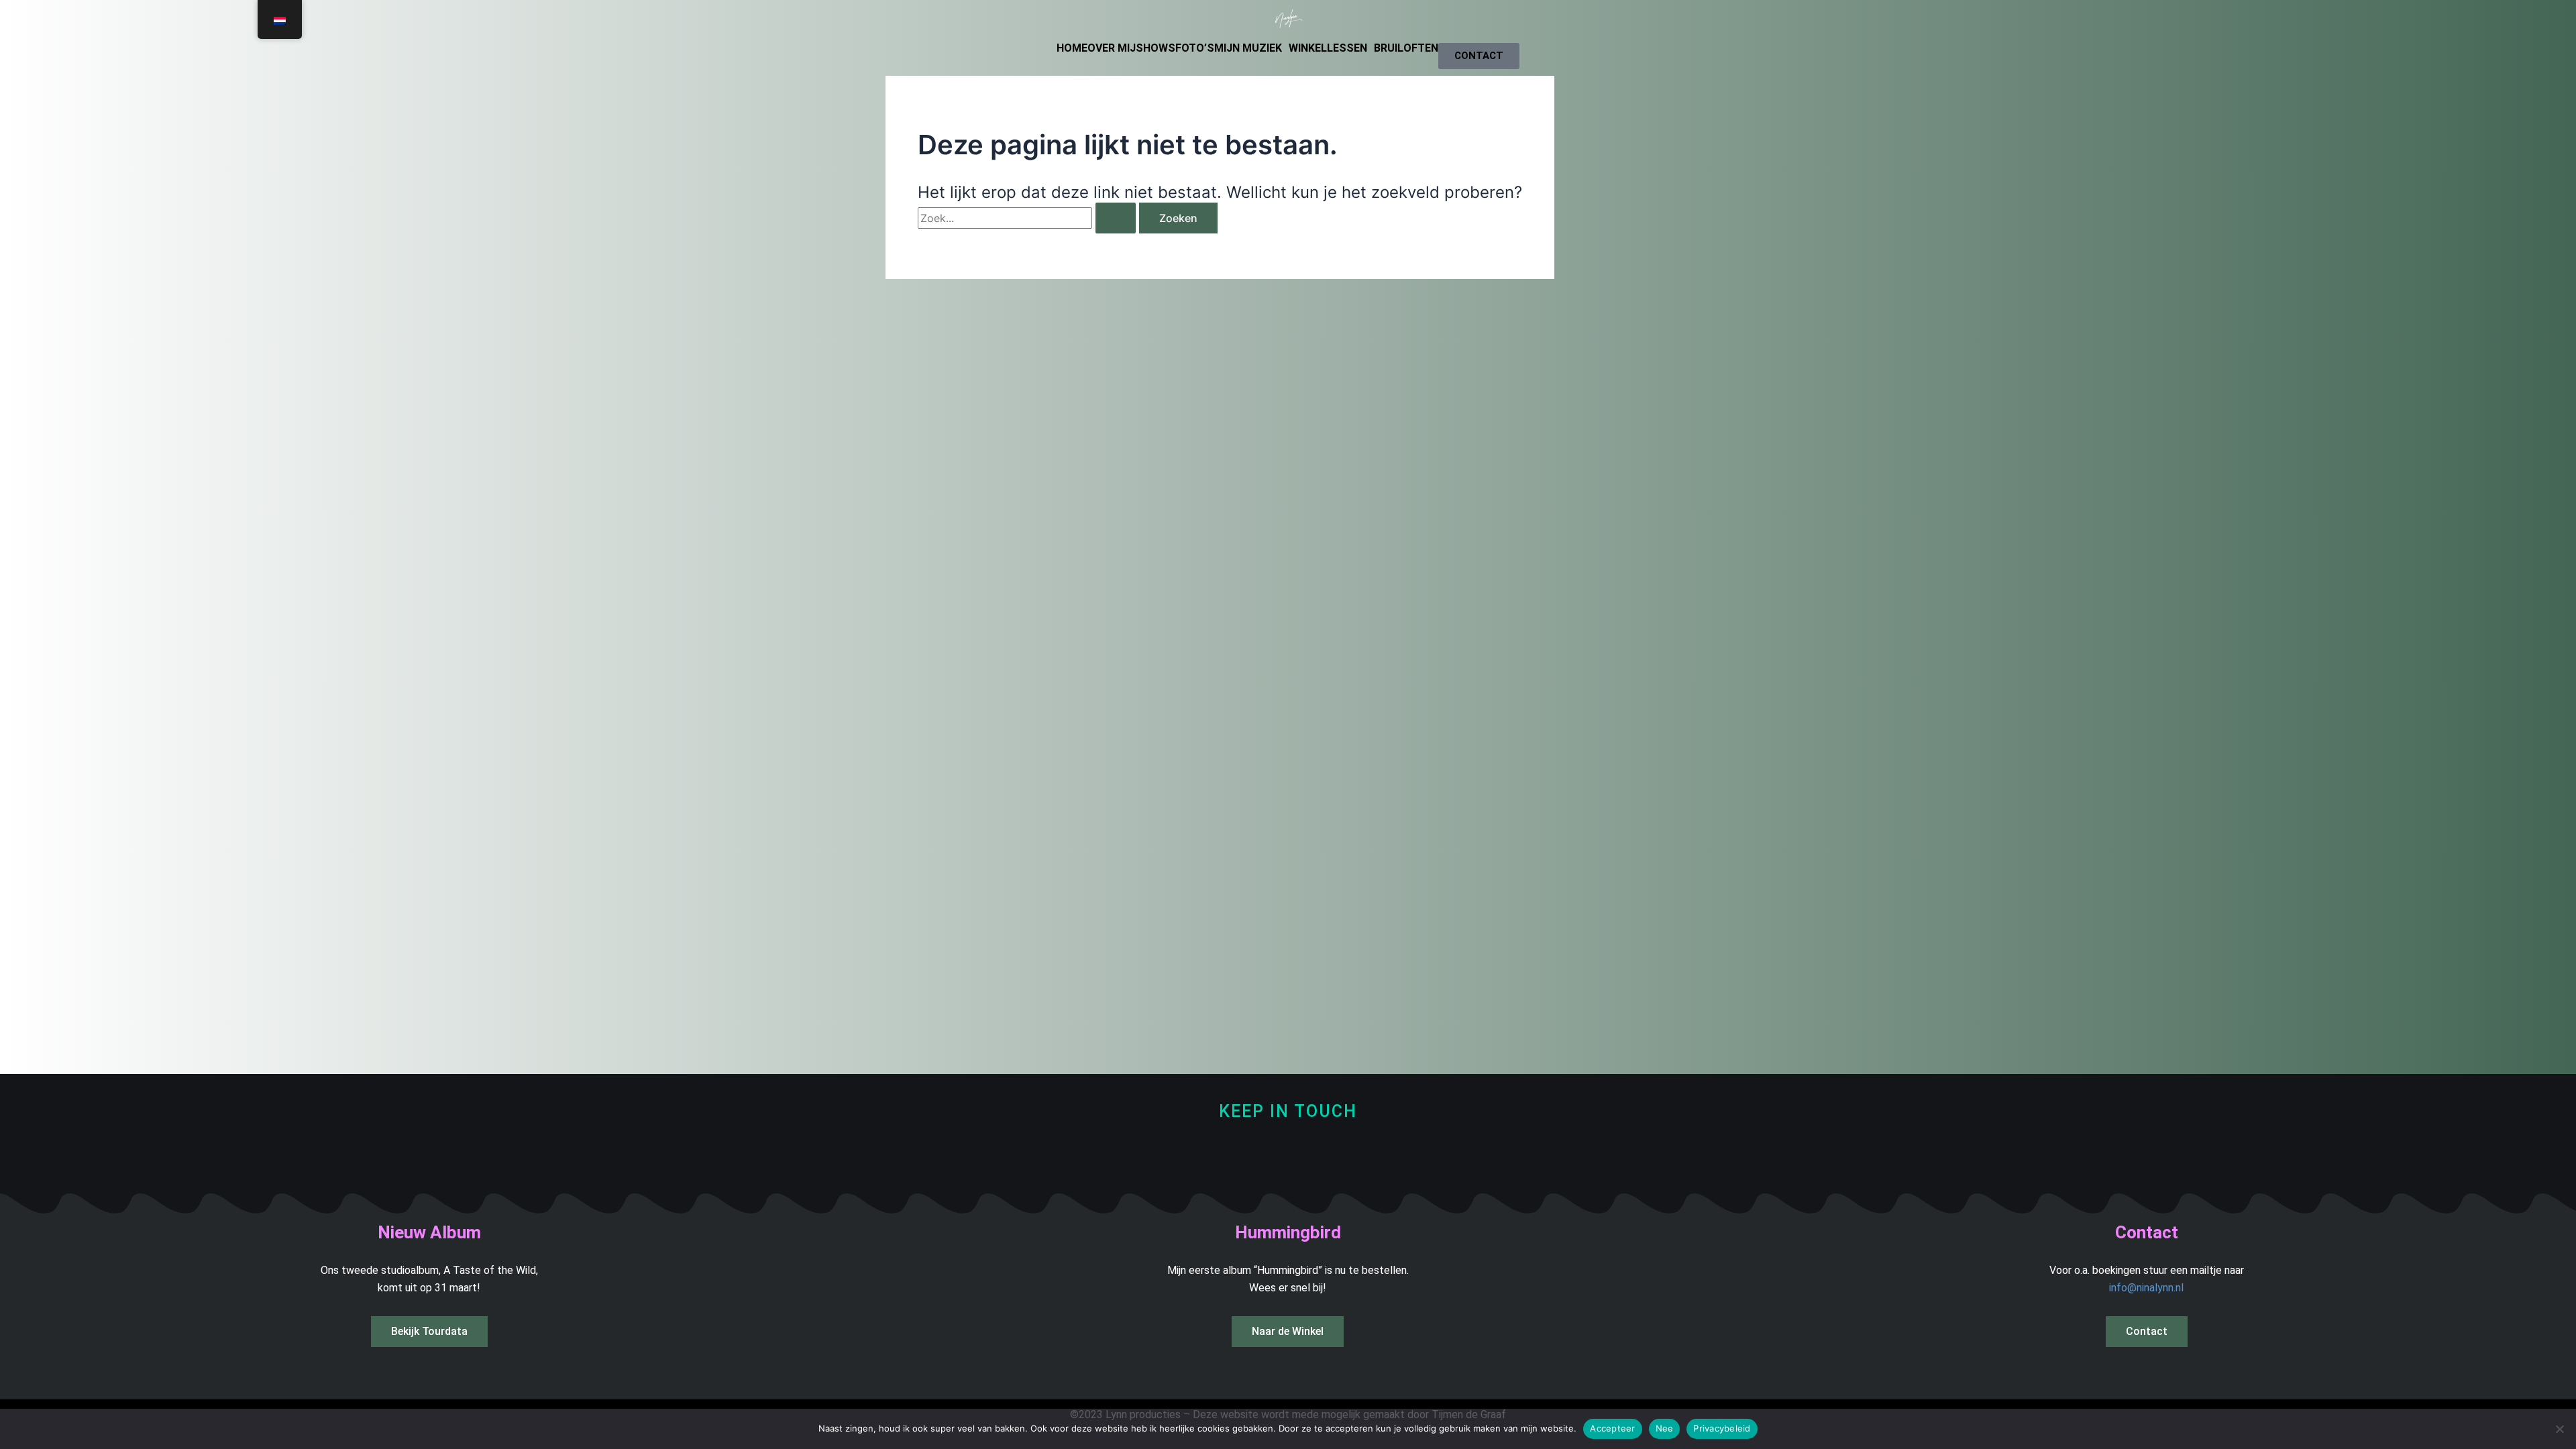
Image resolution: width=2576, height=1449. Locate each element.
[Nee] (2559, 1429)
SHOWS (1156, 48)
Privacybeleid (1722, 1428)
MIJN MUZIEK (1248, 48)
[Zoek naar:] (1028, 218)
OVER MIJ (1112, 48)
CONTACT (1479, 56)
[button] (1251, 48)
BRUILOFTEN (1406, 48)
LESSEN (1347, 48)
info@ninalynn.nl (2146, 1288)
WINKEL (1308, 48)
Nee (1665, 1428)
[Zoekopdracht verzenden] (1116, 218)
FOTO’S (1195, 48)
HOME (1072, 48)
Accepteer (1612, 1428)
